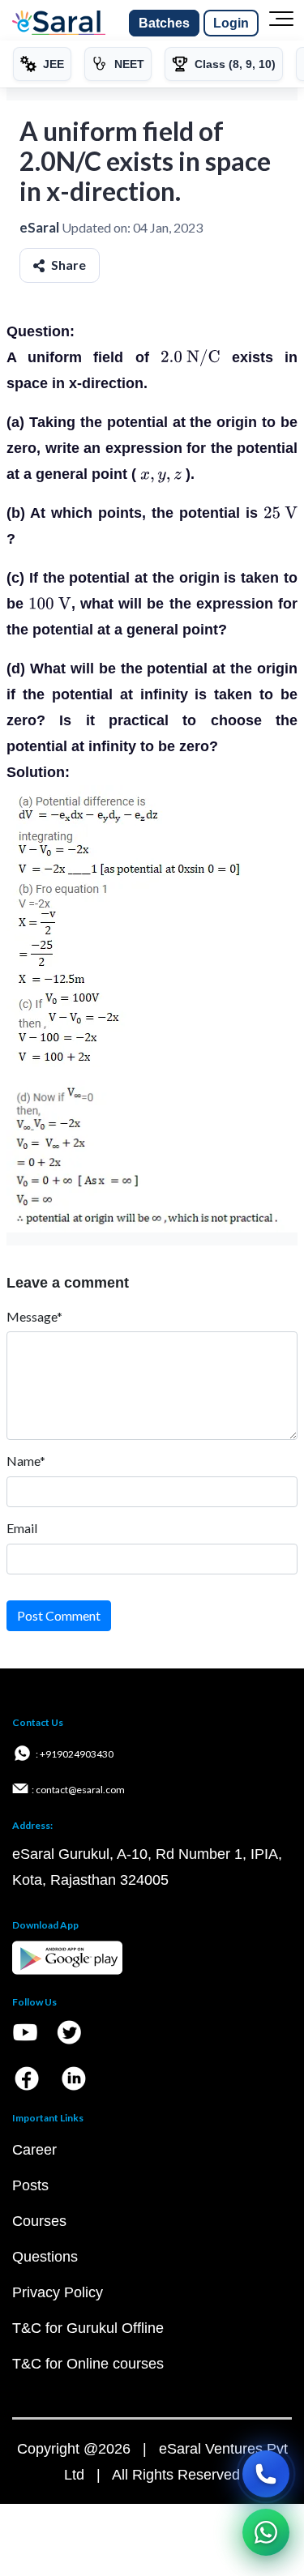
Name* (26, 1461)
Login (231, 23)
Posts (30, 2185)
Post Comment (59, 1615)
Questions (45, 2257)
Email (22, 1528)
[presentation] (191, 357)
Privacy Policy (58, 2292)
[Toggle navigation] (281, 23)
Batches (164, 23)
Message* (34, 1316)
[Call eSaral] (266, 2474)
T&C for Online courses (88, 2364)
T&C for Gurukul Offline (88, 2328)
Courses (39, 2221)
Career (34, 2150)
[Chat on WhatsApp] (266, 2532)
